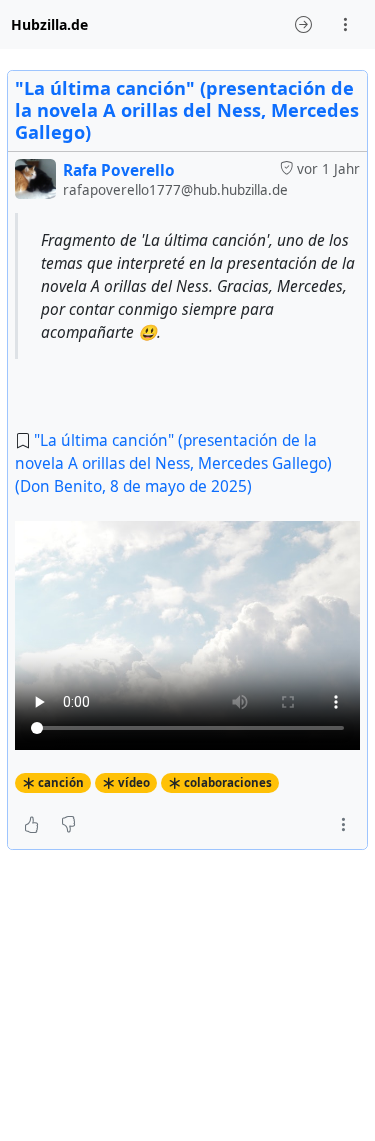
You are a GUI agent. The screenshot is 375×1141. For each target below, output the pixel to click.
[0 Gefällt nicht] (68, 825)
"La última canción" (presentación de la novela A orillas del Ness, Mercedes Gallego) (187, 110)
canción (61, 782)
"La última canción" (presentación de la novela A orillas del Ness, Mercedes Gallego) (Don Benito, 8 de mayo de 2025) (173, 463)
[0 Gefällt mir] (31, 825)
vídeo (134, 782)
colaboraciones (228, 782)
